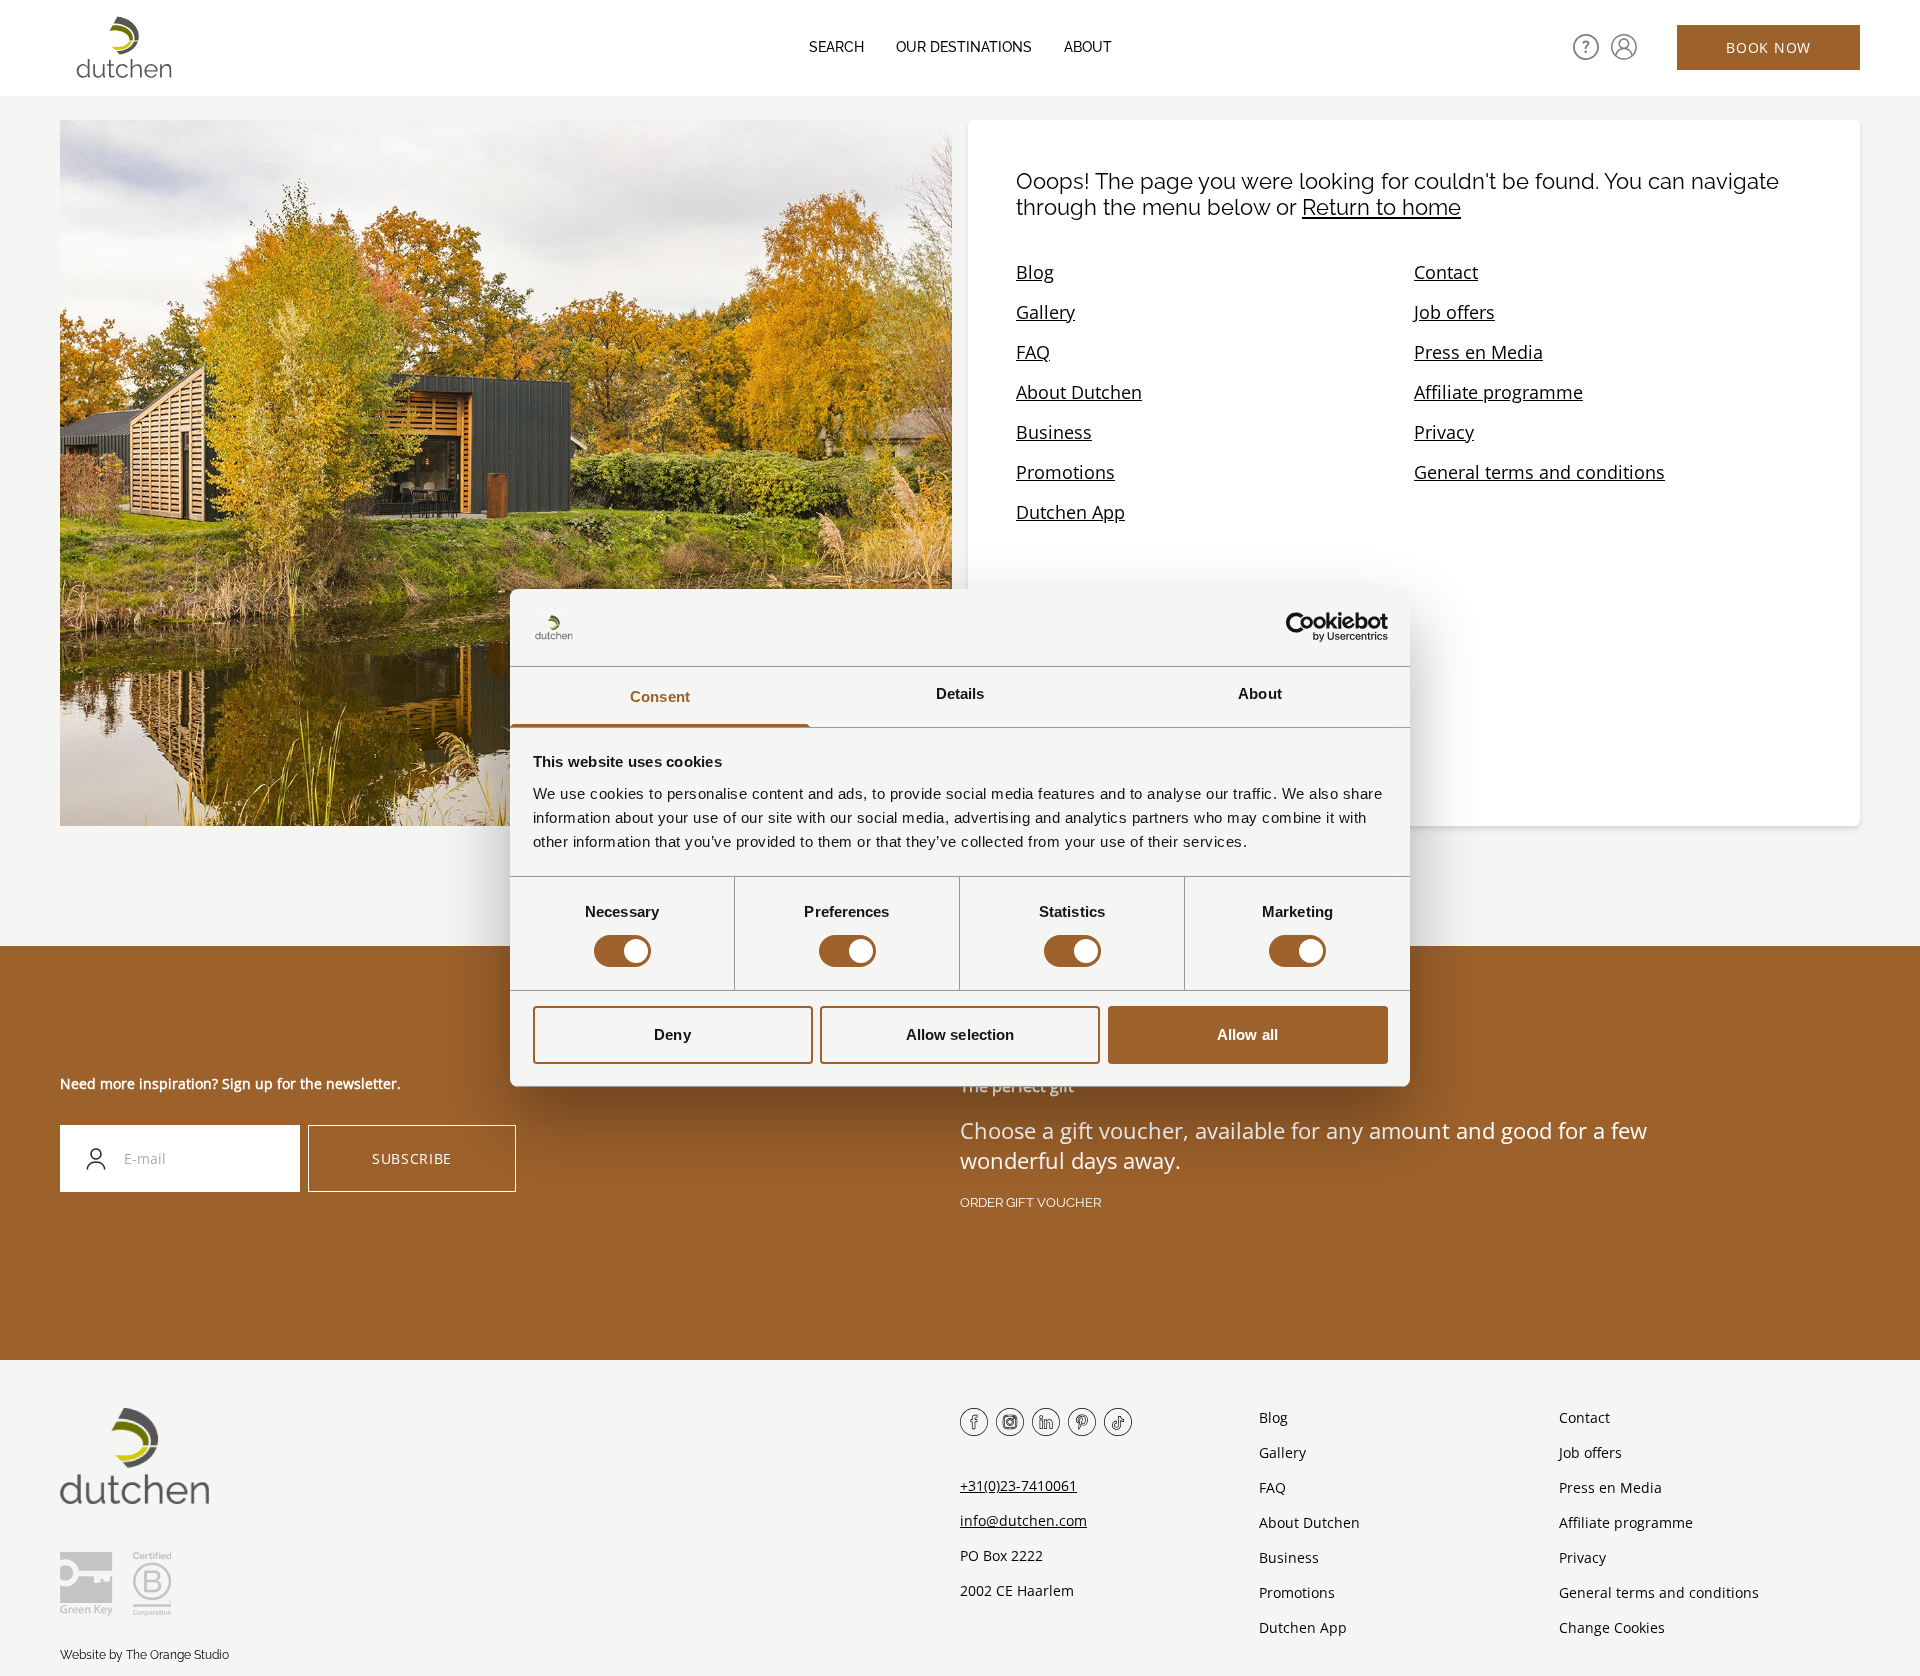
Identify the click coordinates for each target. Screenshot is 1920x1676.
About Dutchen (1079, 392)
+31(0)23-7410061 (1018, 1485)
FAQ (1033, 352)
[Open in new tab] (1624, 47)
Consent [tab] (660, 696)
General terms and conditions (1539, 472)
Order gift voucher (1030, 1202)
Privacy (1444, 432)
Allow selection (960, 1034)
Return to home (1381, 207)
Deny (672, 1034)
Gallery (1045, 312)
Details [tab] (960, 693)
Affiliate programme (1498, 392)
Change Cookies (1612, 1627)
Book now (1768, 47)
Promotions (1065, 472)
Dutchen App (1070, 512)
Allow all (1247, 1034)
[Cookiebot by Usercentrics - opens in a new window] (1300, 627)
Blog (1035, 272)
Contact (1446, 272)
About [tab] (1260, 693)
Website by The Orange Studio (144, 1655)
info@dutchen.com (1023, 1520)
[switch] (847, 951)
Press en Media (1478, 352)
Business (1054, 432)
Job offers (1454, 312)
